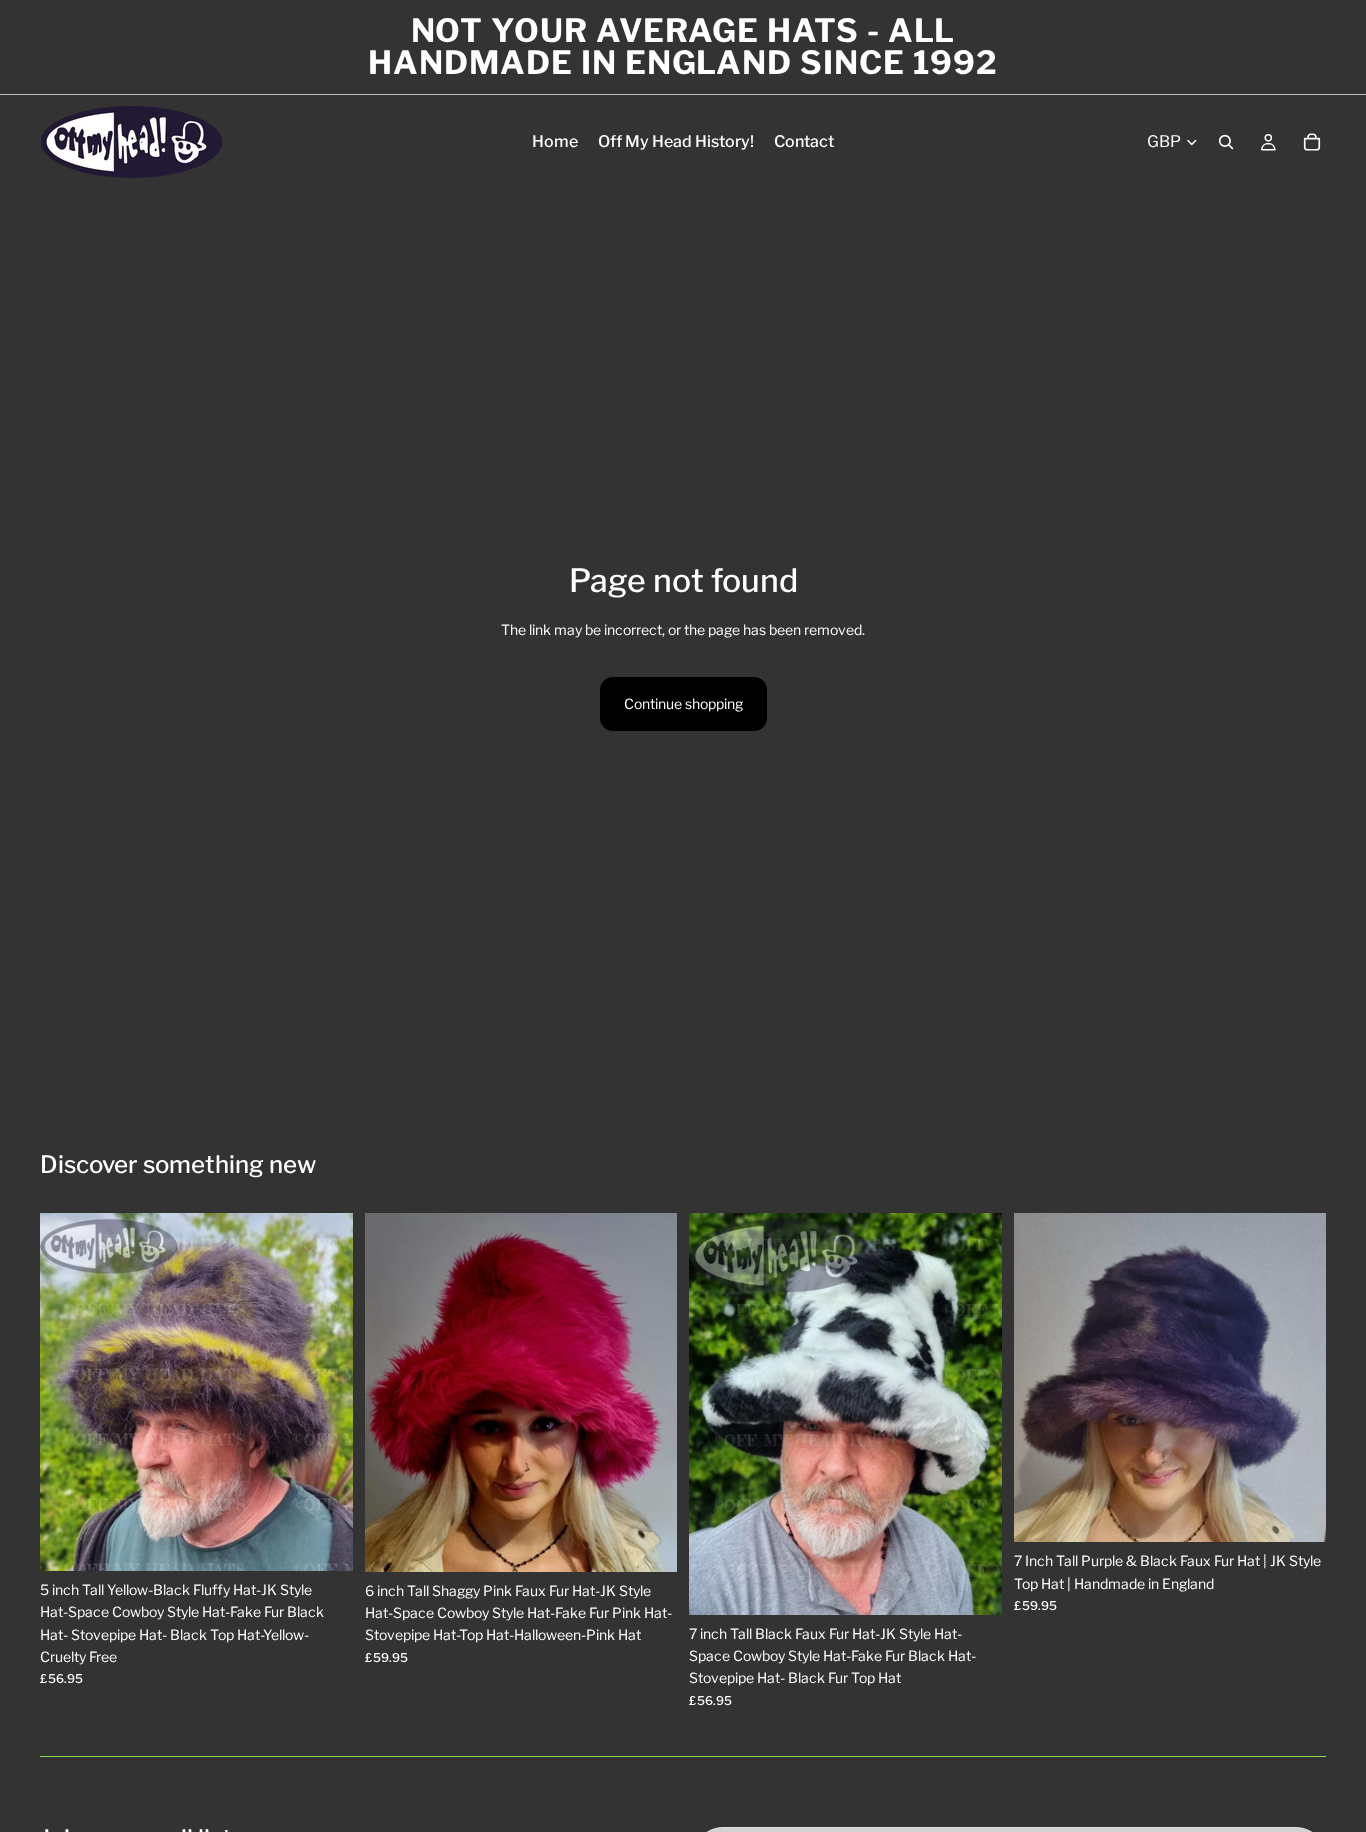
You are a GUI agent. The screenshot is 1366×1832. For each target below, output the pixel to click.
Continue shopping (683, 703)
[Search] (1226, 142)
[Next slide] (323, 1392)
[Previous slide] (70, 1392)
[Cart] (1312, 142)
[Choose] (322, 1540)
